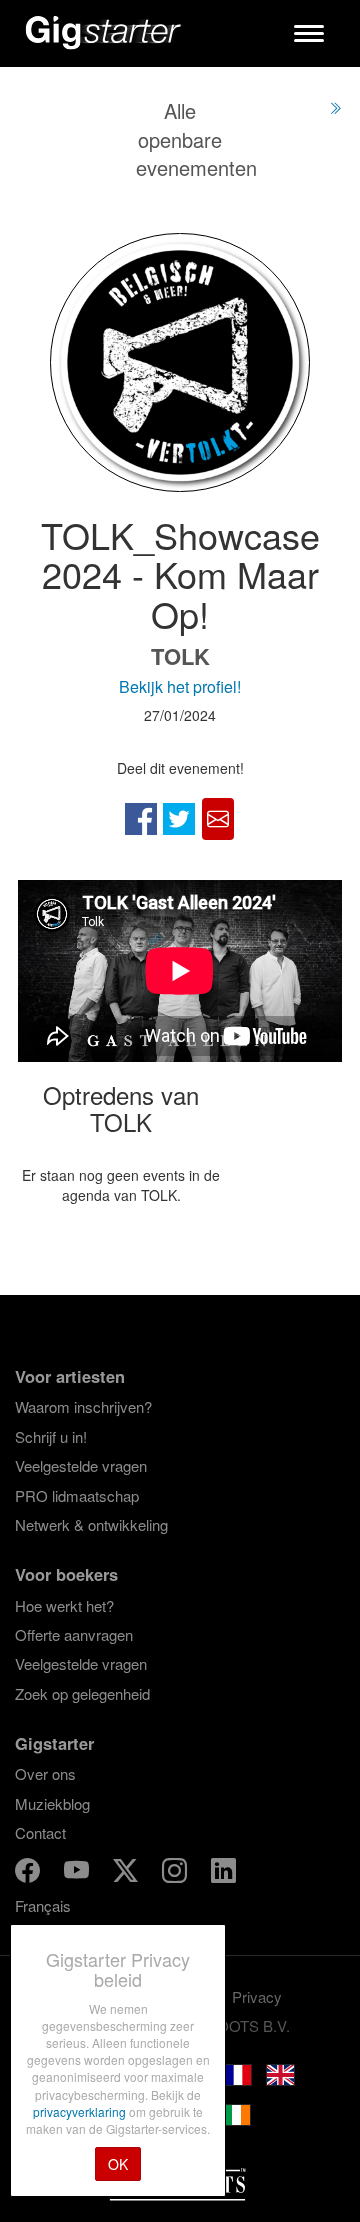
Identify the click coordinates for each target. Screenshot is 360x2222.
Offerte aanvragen (74, 1634)
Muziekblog (52, 1803)
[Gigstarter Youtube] (78, 1873)
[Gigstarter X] (127, 1873)
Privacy (257, 1996)
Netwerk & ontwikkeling (91, 1524)
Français (43, 1905)
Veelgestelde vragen (81, 1465)
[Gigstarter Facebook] (29, 1873)
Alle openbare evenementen (196, 139)
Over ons (45, 1773)
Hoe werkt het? (64, 1605)
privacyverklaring (81, 2111)
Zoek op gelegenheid (82, 1693)
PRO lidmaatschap (77, 1495)
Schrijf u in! (51, 1436)
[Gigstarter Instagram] (176, 1873)
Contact (40, 1832)
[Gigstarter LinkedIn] (223, 1873)
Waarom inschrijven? (83, 1406)
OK (118, 2164)
